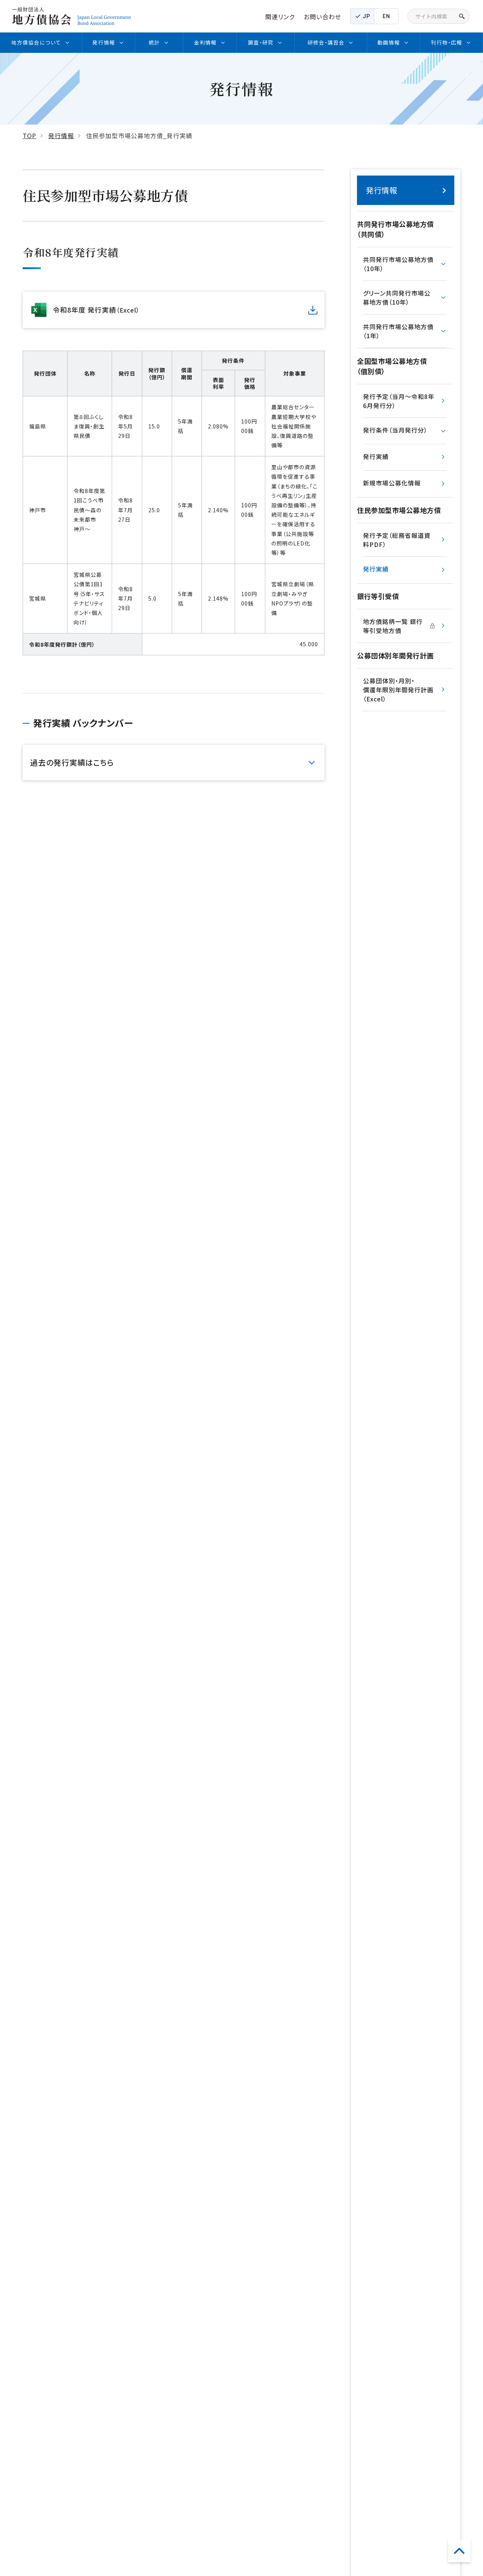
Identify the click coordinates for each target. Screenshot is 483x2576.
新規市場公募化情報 (392, 483)
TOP (29, 136)
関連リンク (280, 17)
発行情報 (61, 136)
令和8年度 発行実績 (96, 310)
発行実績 (376, 456)
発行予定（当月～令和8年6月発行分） (399, 401)
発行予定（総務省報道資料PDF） (397, 540)
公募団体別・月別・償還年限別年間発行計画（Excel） (398, 690)
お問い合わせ (322, 17)
